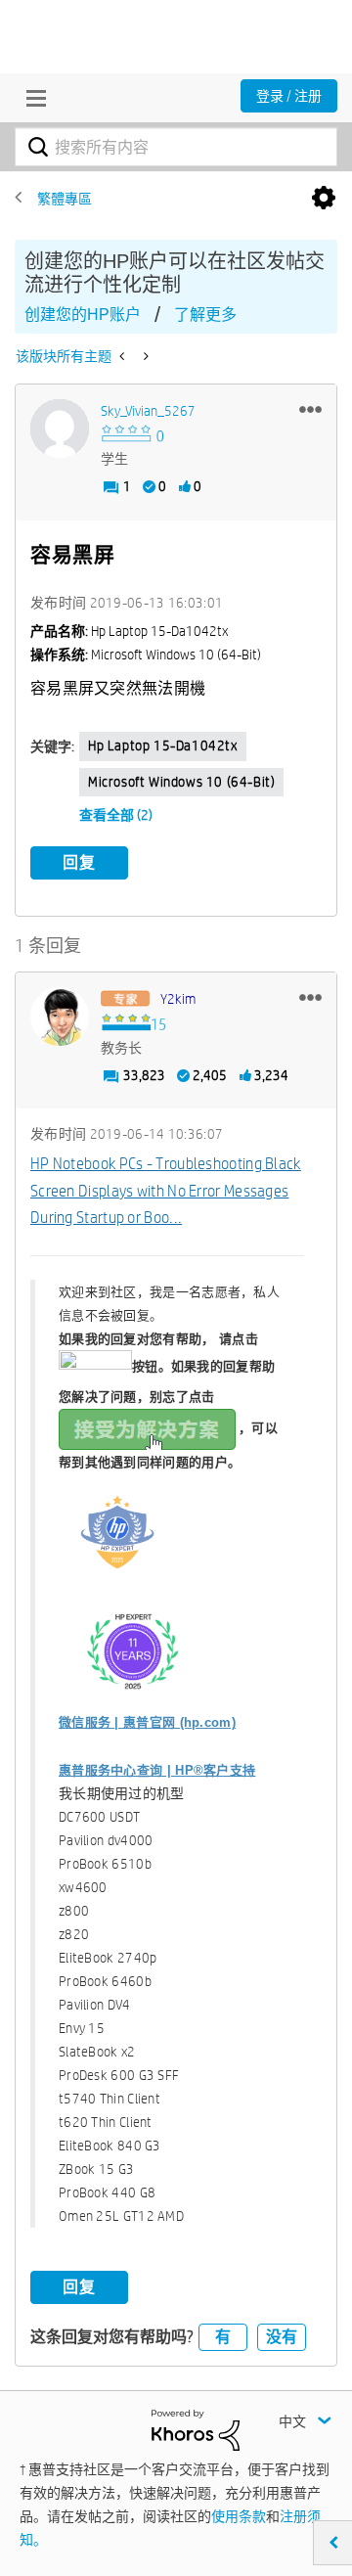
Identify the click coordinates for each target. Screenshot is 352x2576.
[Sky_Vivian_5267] (60, 429)
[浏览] (31, 98)
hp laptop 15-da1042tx (163, 746)
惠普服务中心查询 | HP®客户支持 (157, 1770)
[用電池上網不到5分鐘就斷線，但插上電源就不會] (144, 356)
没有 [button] (282, 2337)
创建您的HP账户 (83, 315)
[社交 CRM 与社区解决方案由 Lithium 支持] (196, 2429)
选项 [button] (324, 199)
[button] (310, 409)
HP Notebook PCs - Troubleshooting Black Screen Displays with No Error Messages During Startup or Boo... (166, 1191)
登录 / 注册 (289, 96)
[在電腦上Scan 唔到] (124, 356)
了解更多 (205, 315)
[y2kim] (60, 1017)
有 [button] (223, 2337)
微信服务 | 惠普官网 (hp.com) (147, 1722)
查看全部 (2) (116, 815)
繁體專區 (65, 199)
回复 (79, 862)
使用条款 (239, 2516)
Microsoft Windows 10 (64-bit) (181, 782)
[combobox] (176, 147)
